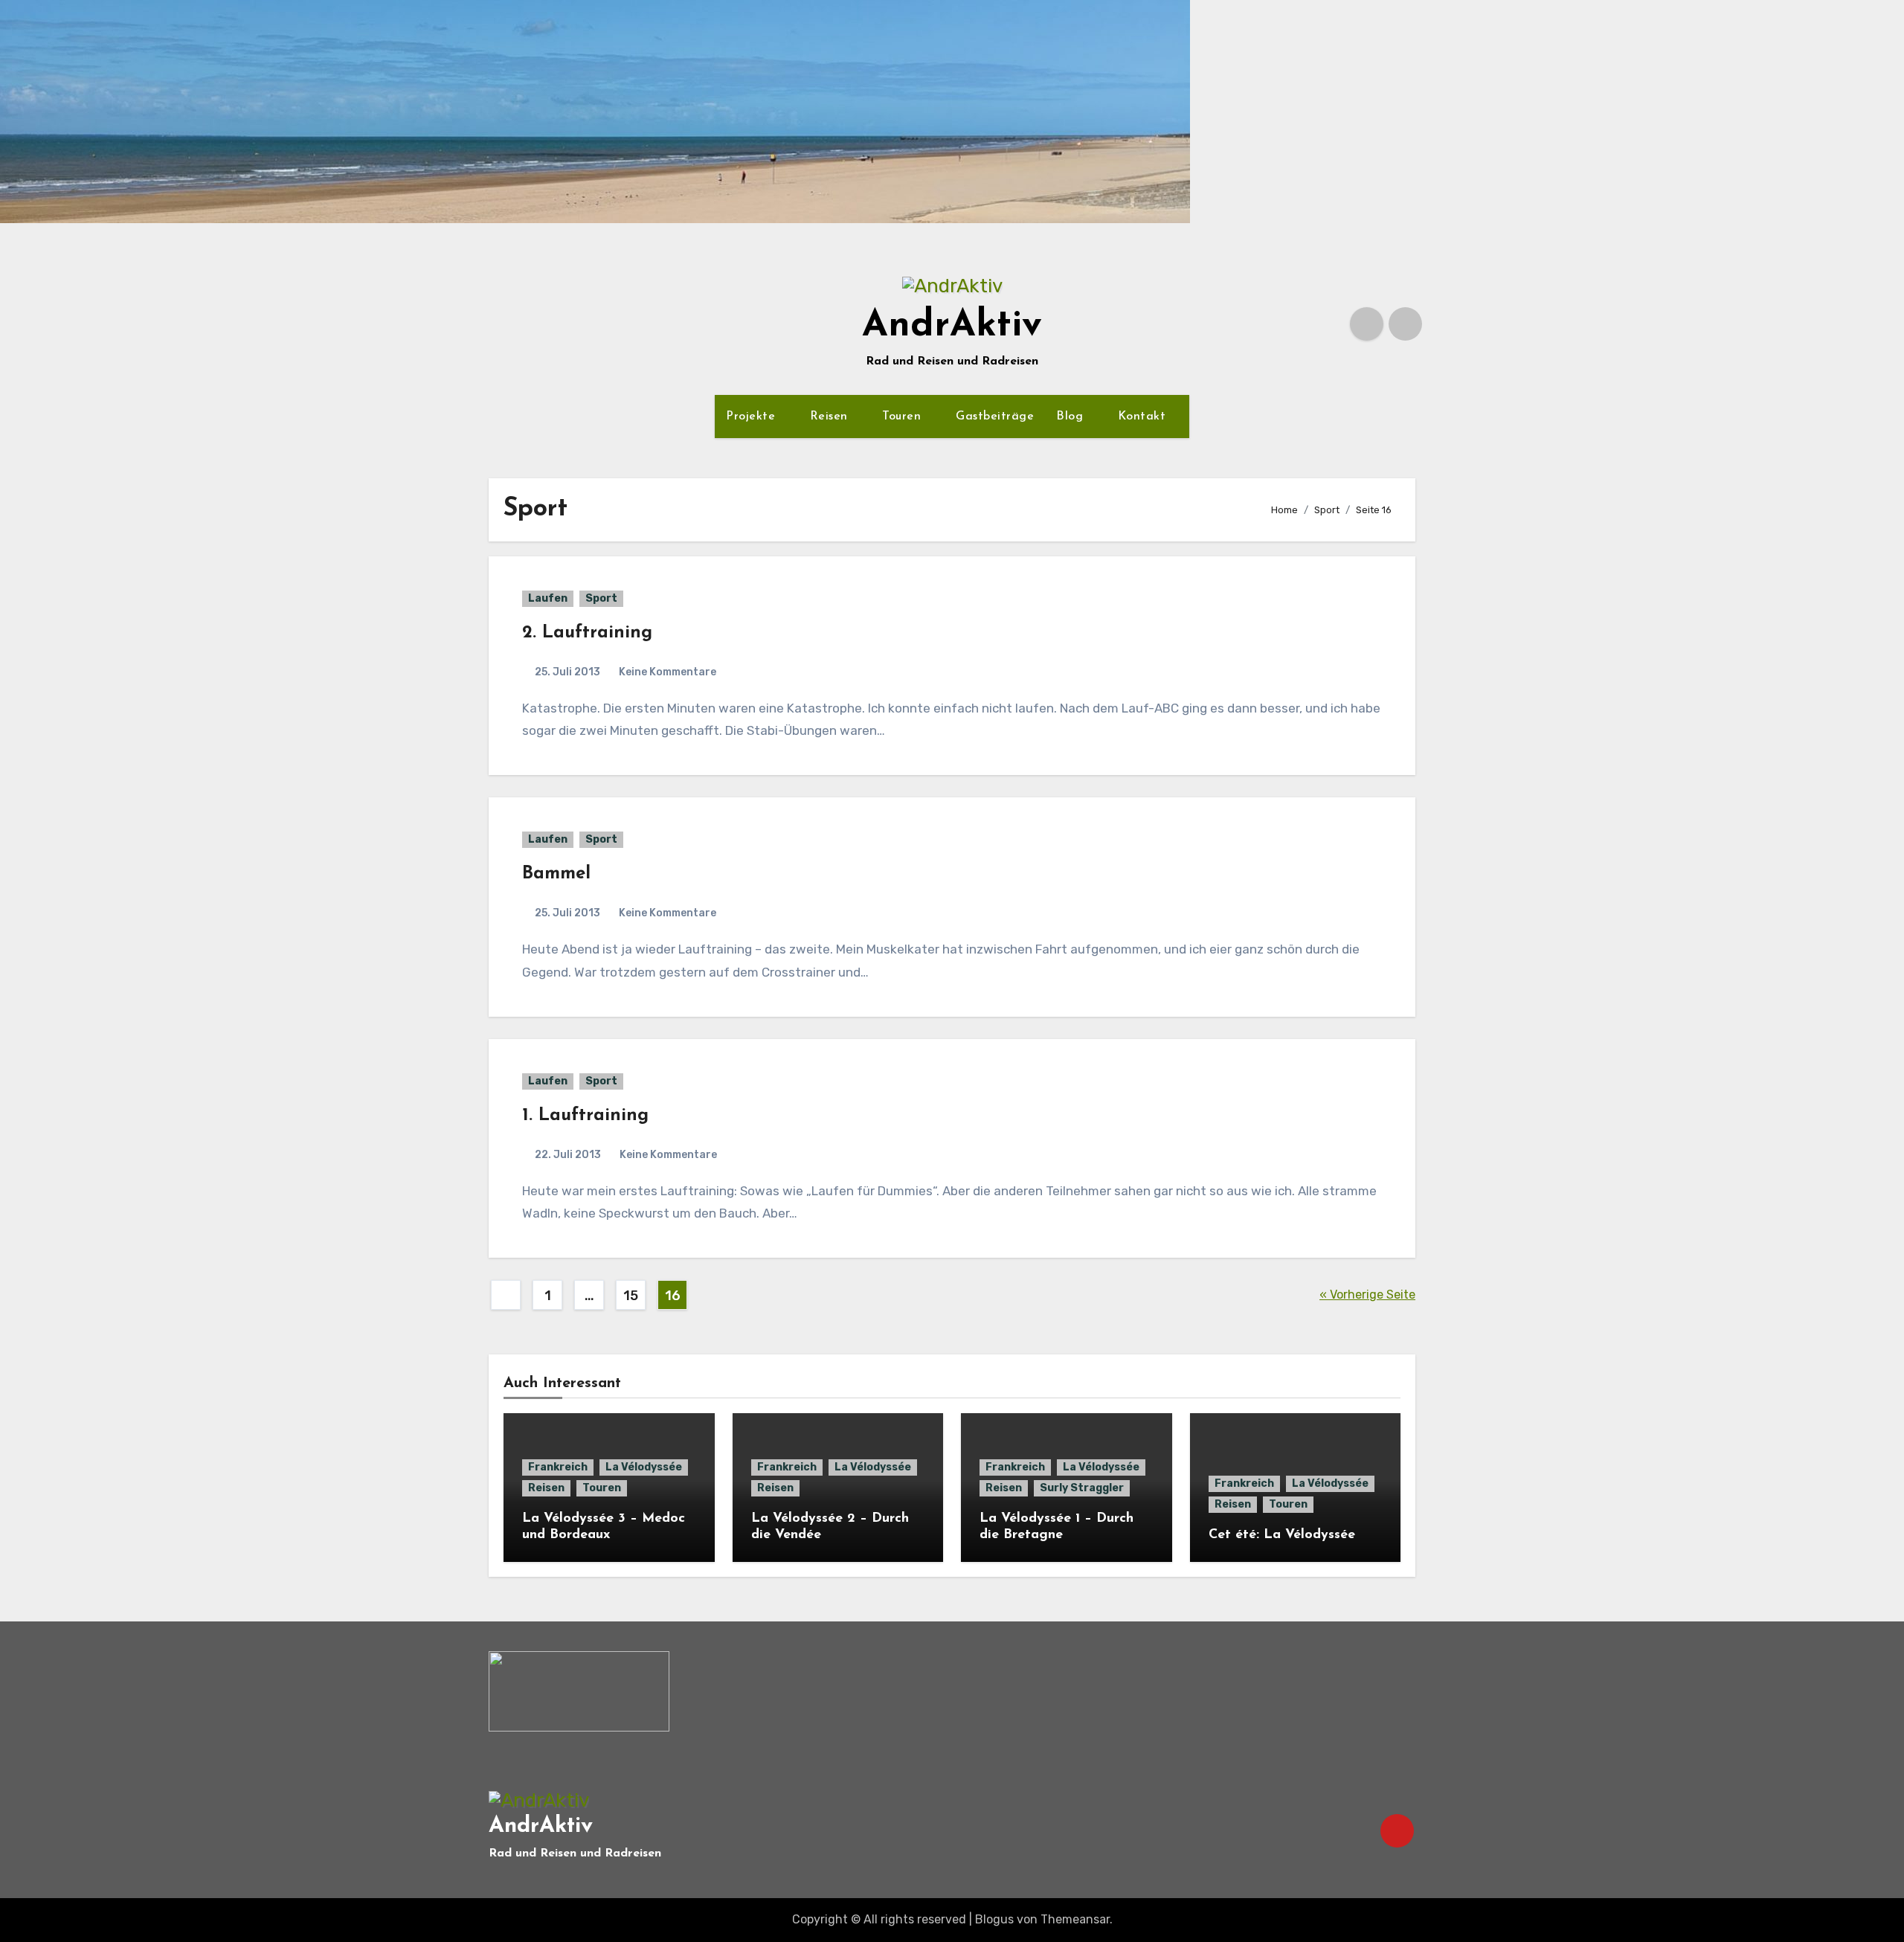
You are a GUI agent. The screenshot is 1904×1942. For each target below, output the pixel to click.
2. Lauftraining (587, 633)
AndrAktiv (952, 326)
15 (630, 1296)
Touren (904, 417)
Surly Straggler (1082, 1488)
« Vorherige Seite (1367, 1295)
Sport (601, 598)
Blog (1072, 417)
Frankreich (558, 1467)
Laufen (548, 598)
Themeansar (1075, 1919)
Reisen (831, 417)
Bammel (556, 874)
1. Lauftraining (585, 1116)
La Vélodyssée (644, 1467)
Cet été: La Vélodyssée (1282, 1535)
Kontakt (1144, 417)
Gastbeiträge (995, 417)
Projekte (753, 417)
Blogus (994, 1919)
